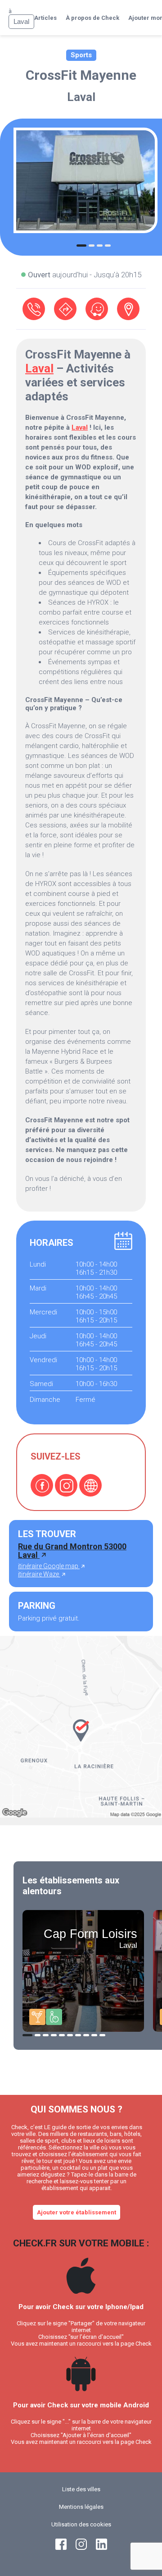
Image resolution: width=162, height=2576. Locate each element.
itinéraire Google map (49, 1566)
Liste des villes (81, 2489)
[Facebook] (42, 1485)
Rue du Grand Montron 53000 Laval (72, 1551)
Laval (81, 97)
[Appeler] (34, 309)
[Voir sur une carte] (128, 309)
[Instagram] (66, 1485)
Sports (81, 55)
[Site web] (90, 1485)
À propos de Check (92, 18)
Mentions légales (81, 2507)
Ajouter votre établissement (76, 2212)
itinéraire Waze (39, 1574)
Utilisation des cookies (81, 2524)
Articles (45, 18)
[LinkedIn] (101, 2548)
